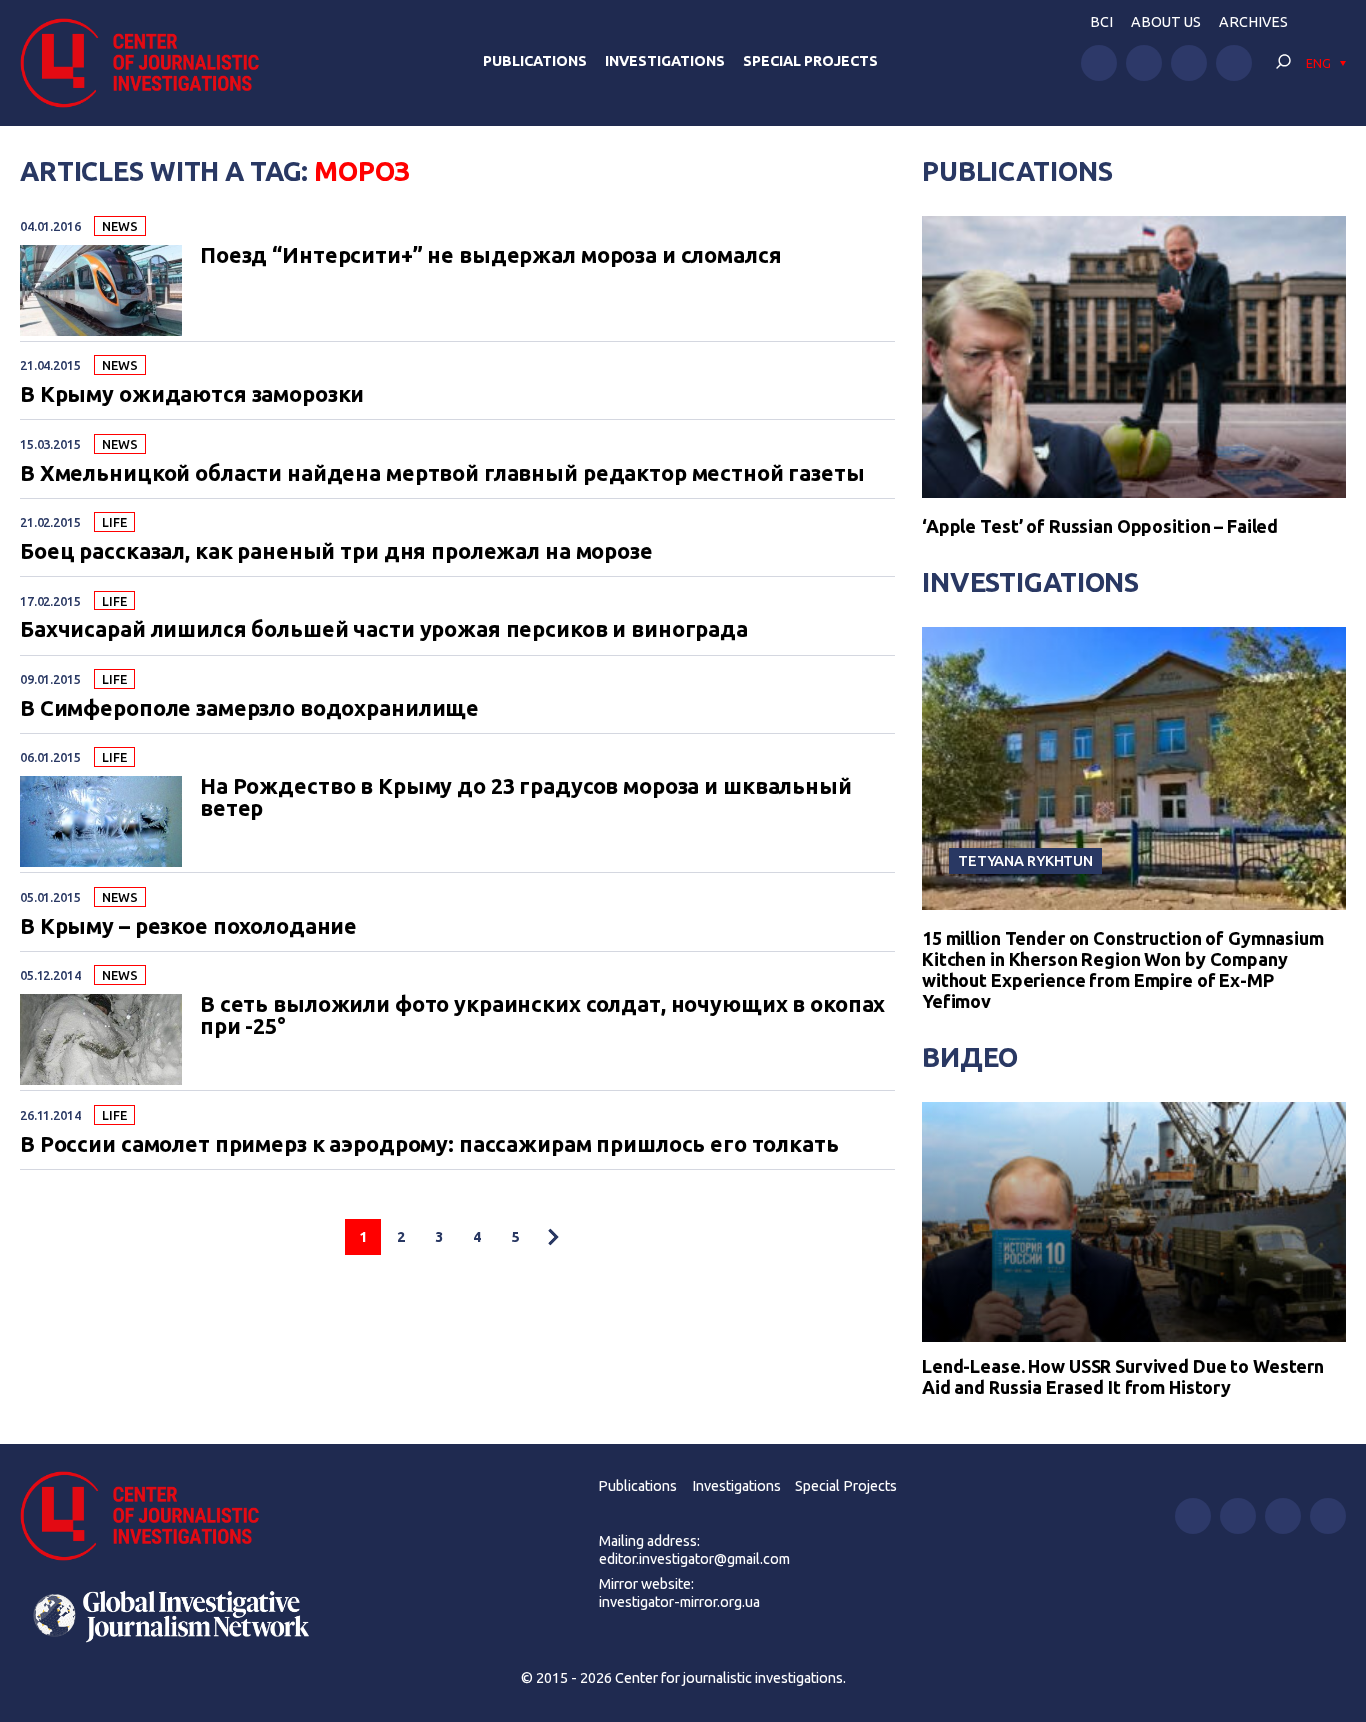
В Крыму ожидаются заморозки (192, 395)
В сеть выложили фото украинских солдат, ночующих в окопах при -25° (542, 1015)
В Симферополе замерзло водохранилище (249, 709)
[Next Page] (553, 1237)
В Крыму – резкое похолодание (188, 927)
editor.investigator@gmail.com (694, 1559)
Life (114, 522)
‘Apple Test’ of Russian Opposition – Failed (1100, 526)
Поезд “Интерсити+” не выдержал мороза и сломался (491, 256)
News (119, 226)
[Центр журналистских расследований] (149, 63)
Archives (1253, 22)
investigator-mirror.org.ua (679, 1602)
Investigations (665, 61)
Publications (535, 61)
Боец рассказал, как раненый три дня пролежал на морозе (336, 552)
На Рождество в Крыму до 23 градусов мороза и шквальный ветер (526, 797)
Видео (970, 1057)
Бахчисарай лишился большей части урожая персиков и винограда (384, 630)
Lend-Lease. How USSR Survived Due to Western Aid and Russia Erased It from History (1123, 1377)
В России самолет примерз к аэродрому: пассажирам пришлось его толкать (429, 1145)
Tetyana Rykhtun (1025, 860)
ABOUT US (1166, 22)
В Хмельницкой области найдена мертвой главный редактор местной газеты (442, 474)
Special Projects (810, 61)
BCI (1101, 22)
